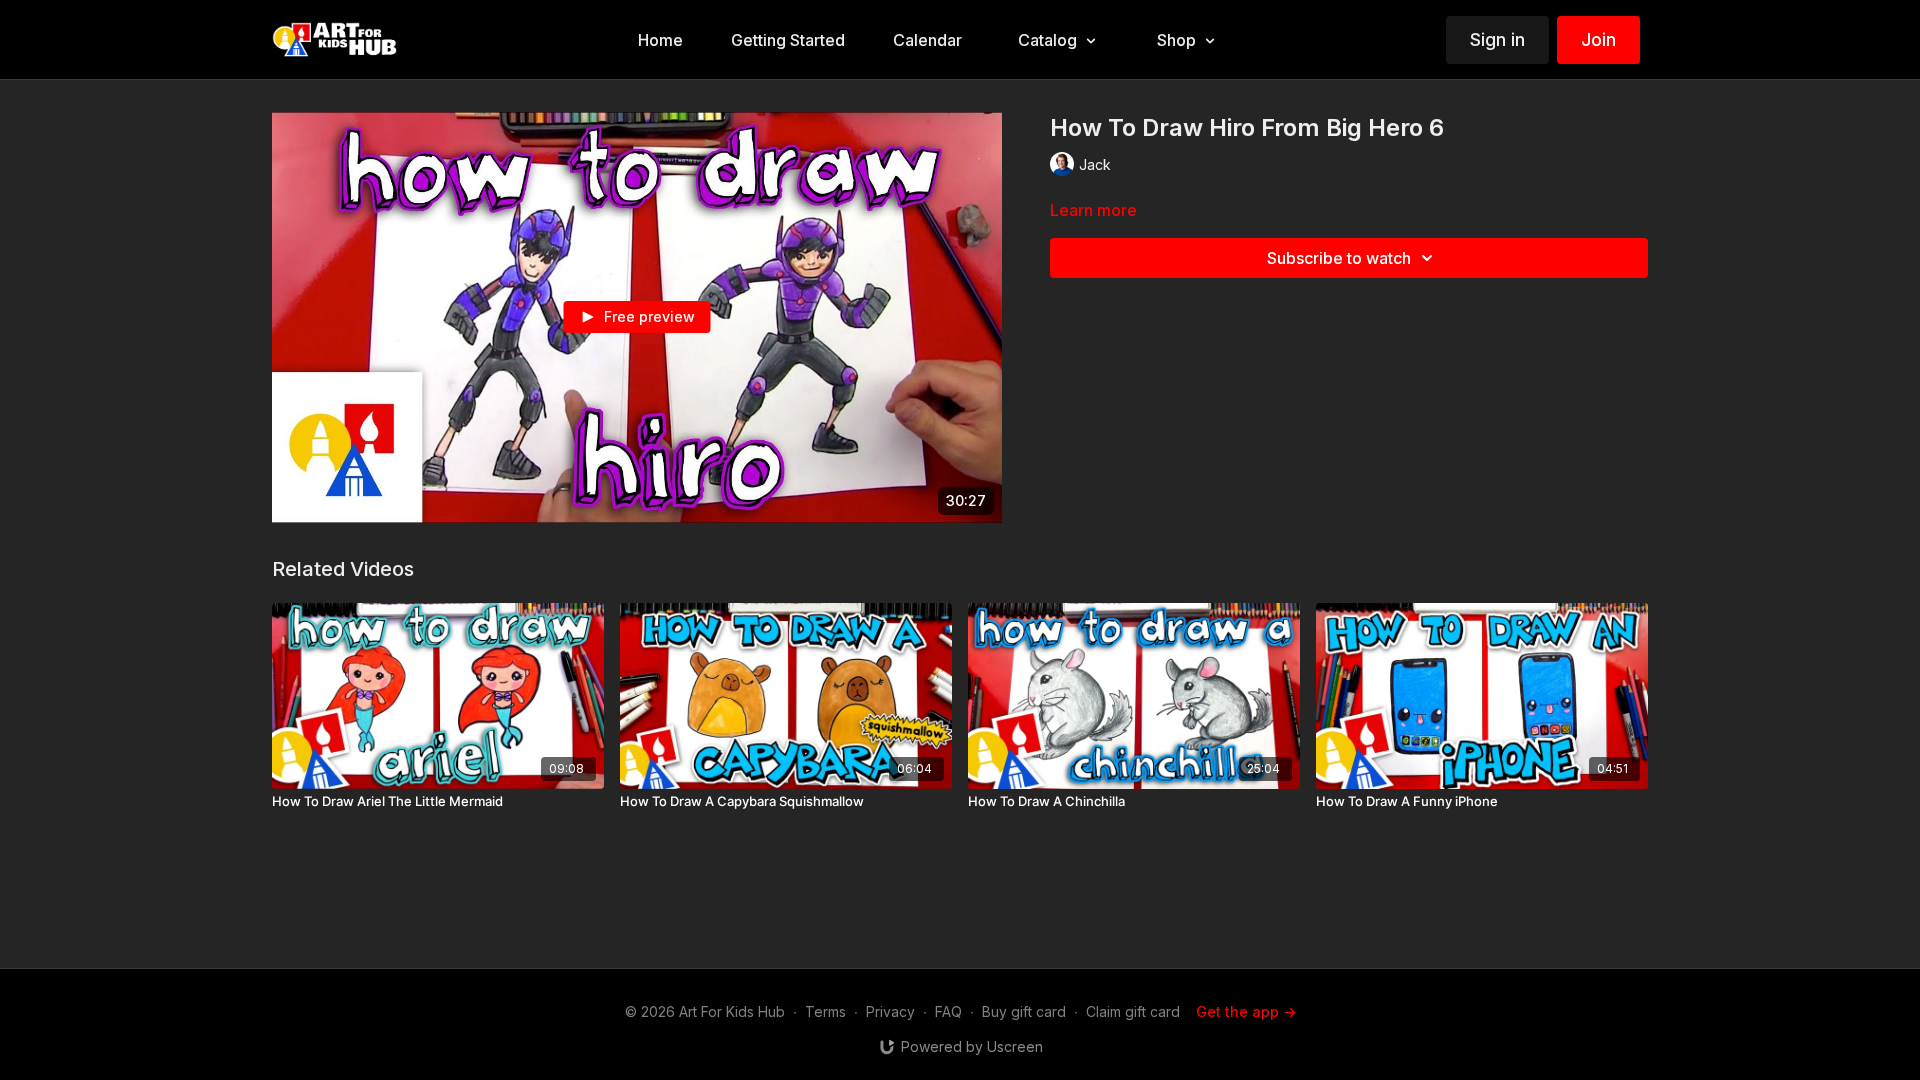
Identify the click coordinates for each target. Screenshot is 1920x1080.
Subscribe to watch (1339, 258)
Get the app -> (1246, 1011)
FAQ (948, 1011)
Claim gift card (1133, 1011)
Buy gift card (1024, 1011)
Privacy (890, 1011)
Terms (825, 1011)
